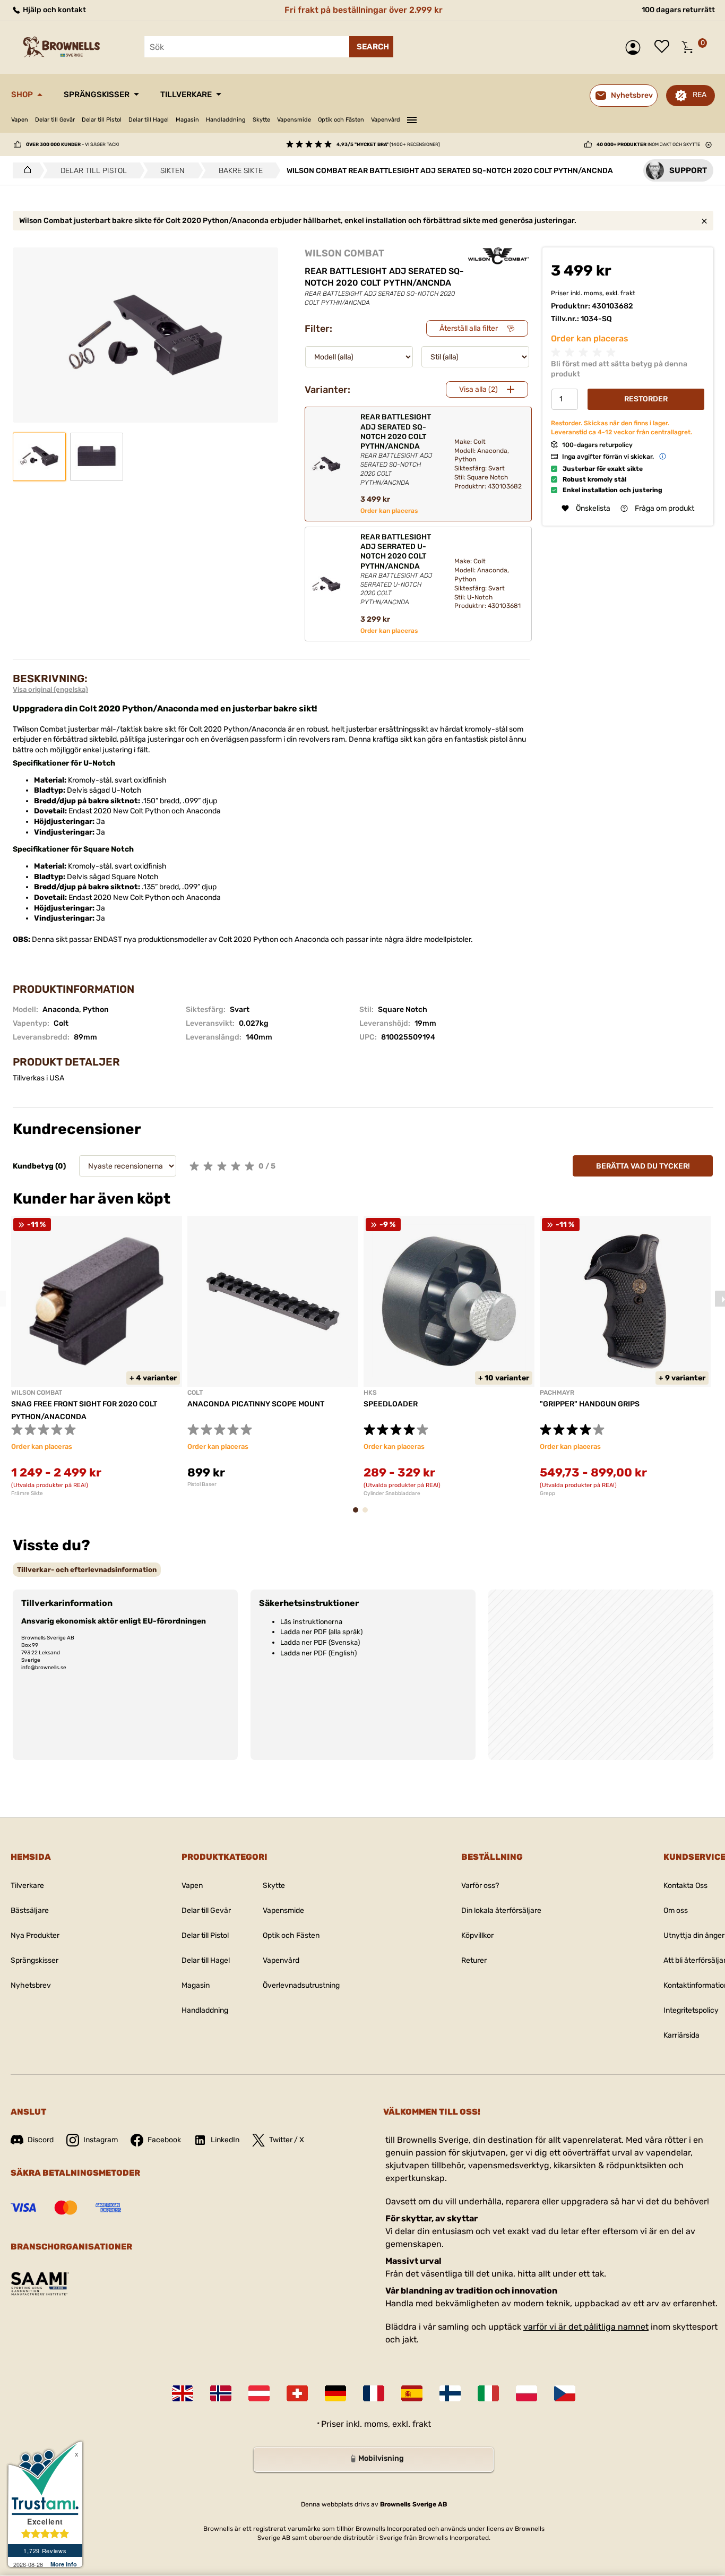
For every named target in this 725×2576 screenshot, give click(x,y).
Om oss (676, 1910)
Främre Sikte (27, 1493)
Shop (22, 95)
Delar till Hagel (149, 120)
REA (700, 95)
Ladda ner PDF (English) (318, 1653)
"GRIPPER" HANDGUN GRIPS (590, 1404)
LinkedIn (225, 2140)
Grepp (547, 1493)
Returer (474, 1960)
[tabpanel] (97, 1356)
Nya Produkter (35, 1935)
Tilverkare (27, 1886)
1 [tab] (359, 1515)
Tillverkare (186, 95)
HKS (370, 1393)
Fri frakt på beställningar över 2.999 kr (364, 10)
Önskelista (664, 47)
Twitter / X (287, 2140)
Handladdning (226, 120)
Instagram (101, 2140)
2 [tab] (368, 1515)
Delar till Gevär (55, 120)
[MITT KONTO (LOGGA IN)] (636, 48)
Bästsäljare (30, 1910)
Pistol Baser (202, 1484)
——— (412, 118)
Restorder (646, 399)
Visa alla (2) (478, 389)
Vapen (20, 120)
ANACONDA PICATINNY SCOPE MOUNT (256, 1404)
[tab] (87, 1570)
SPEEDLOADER (391, 1404)
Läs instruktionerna (311, 1622)
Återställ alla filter (469, 328)
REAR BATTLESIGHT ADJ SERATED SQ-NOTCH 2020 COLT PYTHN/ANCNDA (396, 449)
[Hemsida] (25, 170)
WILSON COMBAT (344, 253)
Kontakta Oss (685, 1886)
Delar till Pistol (102, 120)
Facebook (164, 2140)
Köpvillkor (477, 1935)
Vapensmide (294, 120)
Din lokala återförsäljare (501, 1910)
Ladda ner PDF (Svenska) (320, 1642)
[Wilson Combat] (499, 256)
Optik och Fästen (341, 120)
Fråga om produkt (664, 508)
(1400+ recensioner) (388, 144)
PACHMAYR (557, 1393)
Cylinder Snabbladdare (392, 1493)
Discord (41, 2140)
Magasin (187, 120)
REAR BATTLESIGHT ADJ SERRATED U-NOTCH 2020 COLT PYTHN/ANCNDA (396, 569)
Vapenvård (386, 120)
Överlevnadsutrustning (301, 1985)
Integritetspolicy (691, 2010)
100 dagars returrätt (678, 10)
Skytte (261, 120)
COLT (195, 1393)
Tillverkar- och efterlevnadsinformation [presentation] (87, 1570)
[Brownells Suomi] (450, 2393)
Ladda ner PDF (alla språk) (321, 1632)
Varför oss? (480, 1886)
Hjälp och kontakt (54, 10)
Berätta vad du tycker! (643, 1166)
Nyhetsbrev (31, 1985)
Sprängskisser (97, 95)
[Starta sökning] (371, 47)
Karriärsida (681, 2035)
